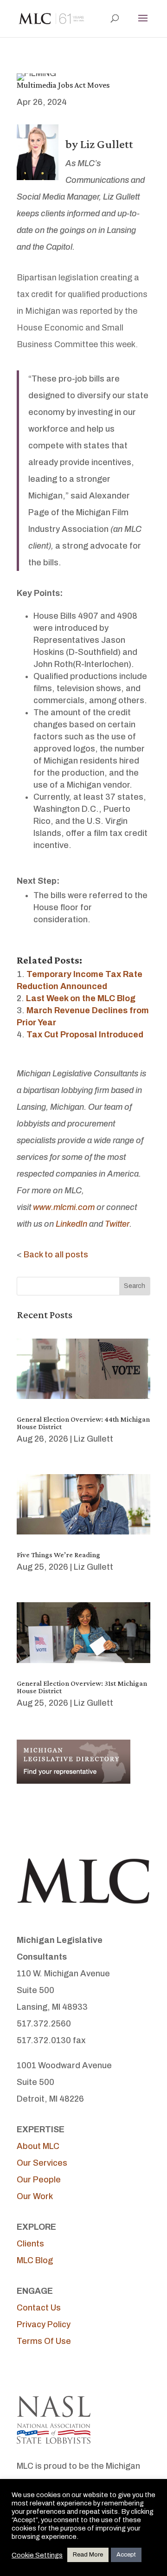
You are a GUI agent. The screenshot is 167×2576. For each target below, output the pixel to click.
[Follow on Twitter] (43, 2371)
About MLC (38, 2146)
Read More (88, 2555)
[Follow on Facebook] (24, 2371)
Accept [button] (126, 2555)
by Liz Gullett (99, 144)
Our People (39, 2180)
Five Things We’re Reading (58, 1555)
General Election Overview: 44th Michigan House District (83, 1423)
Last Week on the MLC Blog (81, 998)
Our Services (42, 2163)
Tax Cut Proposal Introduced (85, 1035)
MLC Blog (35, 2260)
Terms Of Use (44, 2341)
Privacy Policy (44, 2324)
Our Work (35, 2196)
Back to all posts (56, 1255)
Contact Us (39, 2308)
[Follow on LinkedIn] (61, 2371)
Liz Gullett (93, 1439)
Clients (30, 2244)
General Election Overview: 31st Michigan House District (82, 1687)
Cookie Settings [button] (37, 2555)
